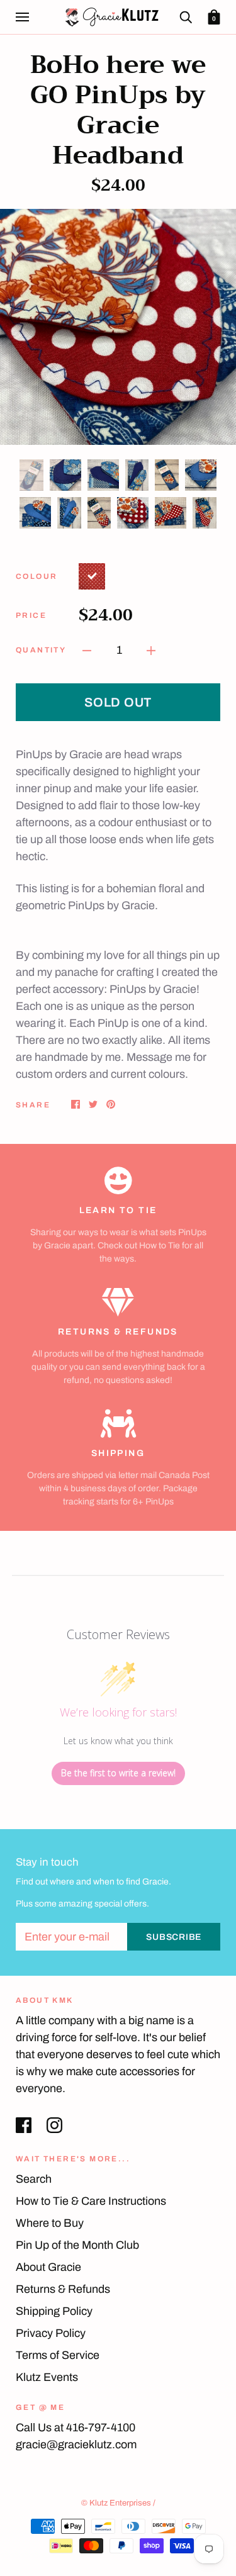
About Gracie (48, 2267)
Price (31, 615)
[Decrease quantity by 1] (87, 650)
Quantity (41, 650)
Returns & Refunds (63, 2289)
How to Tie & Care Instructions (91, 2201)
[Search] (186, 17)
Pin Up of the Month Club (77, 2245)
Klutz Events (47, 2377)
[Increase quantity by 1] (151, 650)
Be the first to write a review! (118, 1773)
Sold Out (118, 702)
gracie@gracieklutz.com (76, 2444)
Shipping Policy (54, 2311)
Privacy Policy (51, 2333)
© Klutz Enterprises (116, 2503)
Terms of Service (58, 2355)
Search (34, 2179)
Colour (37, 576)
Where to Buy (50, 2223)
